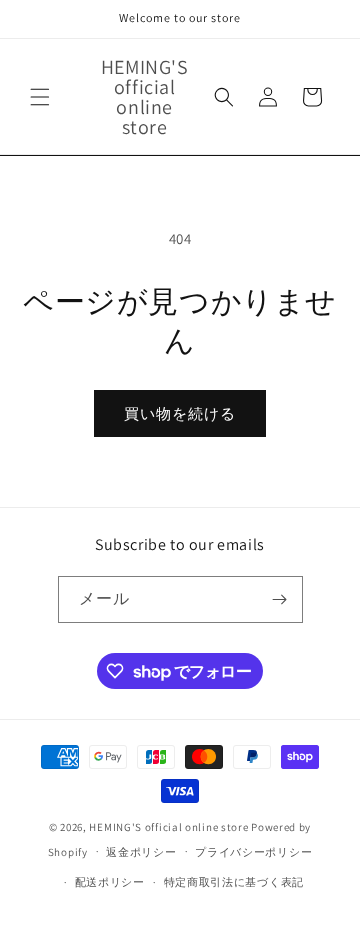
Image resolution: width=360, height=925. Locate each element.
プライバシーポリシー (253, 852)
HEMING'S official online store (168, 827)
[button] (40, 97)
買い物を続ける (180, 413)
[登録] (280, 599)
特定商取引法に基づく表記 (234, 882)
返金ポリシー (141, 852)
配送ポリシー (110, 882)
